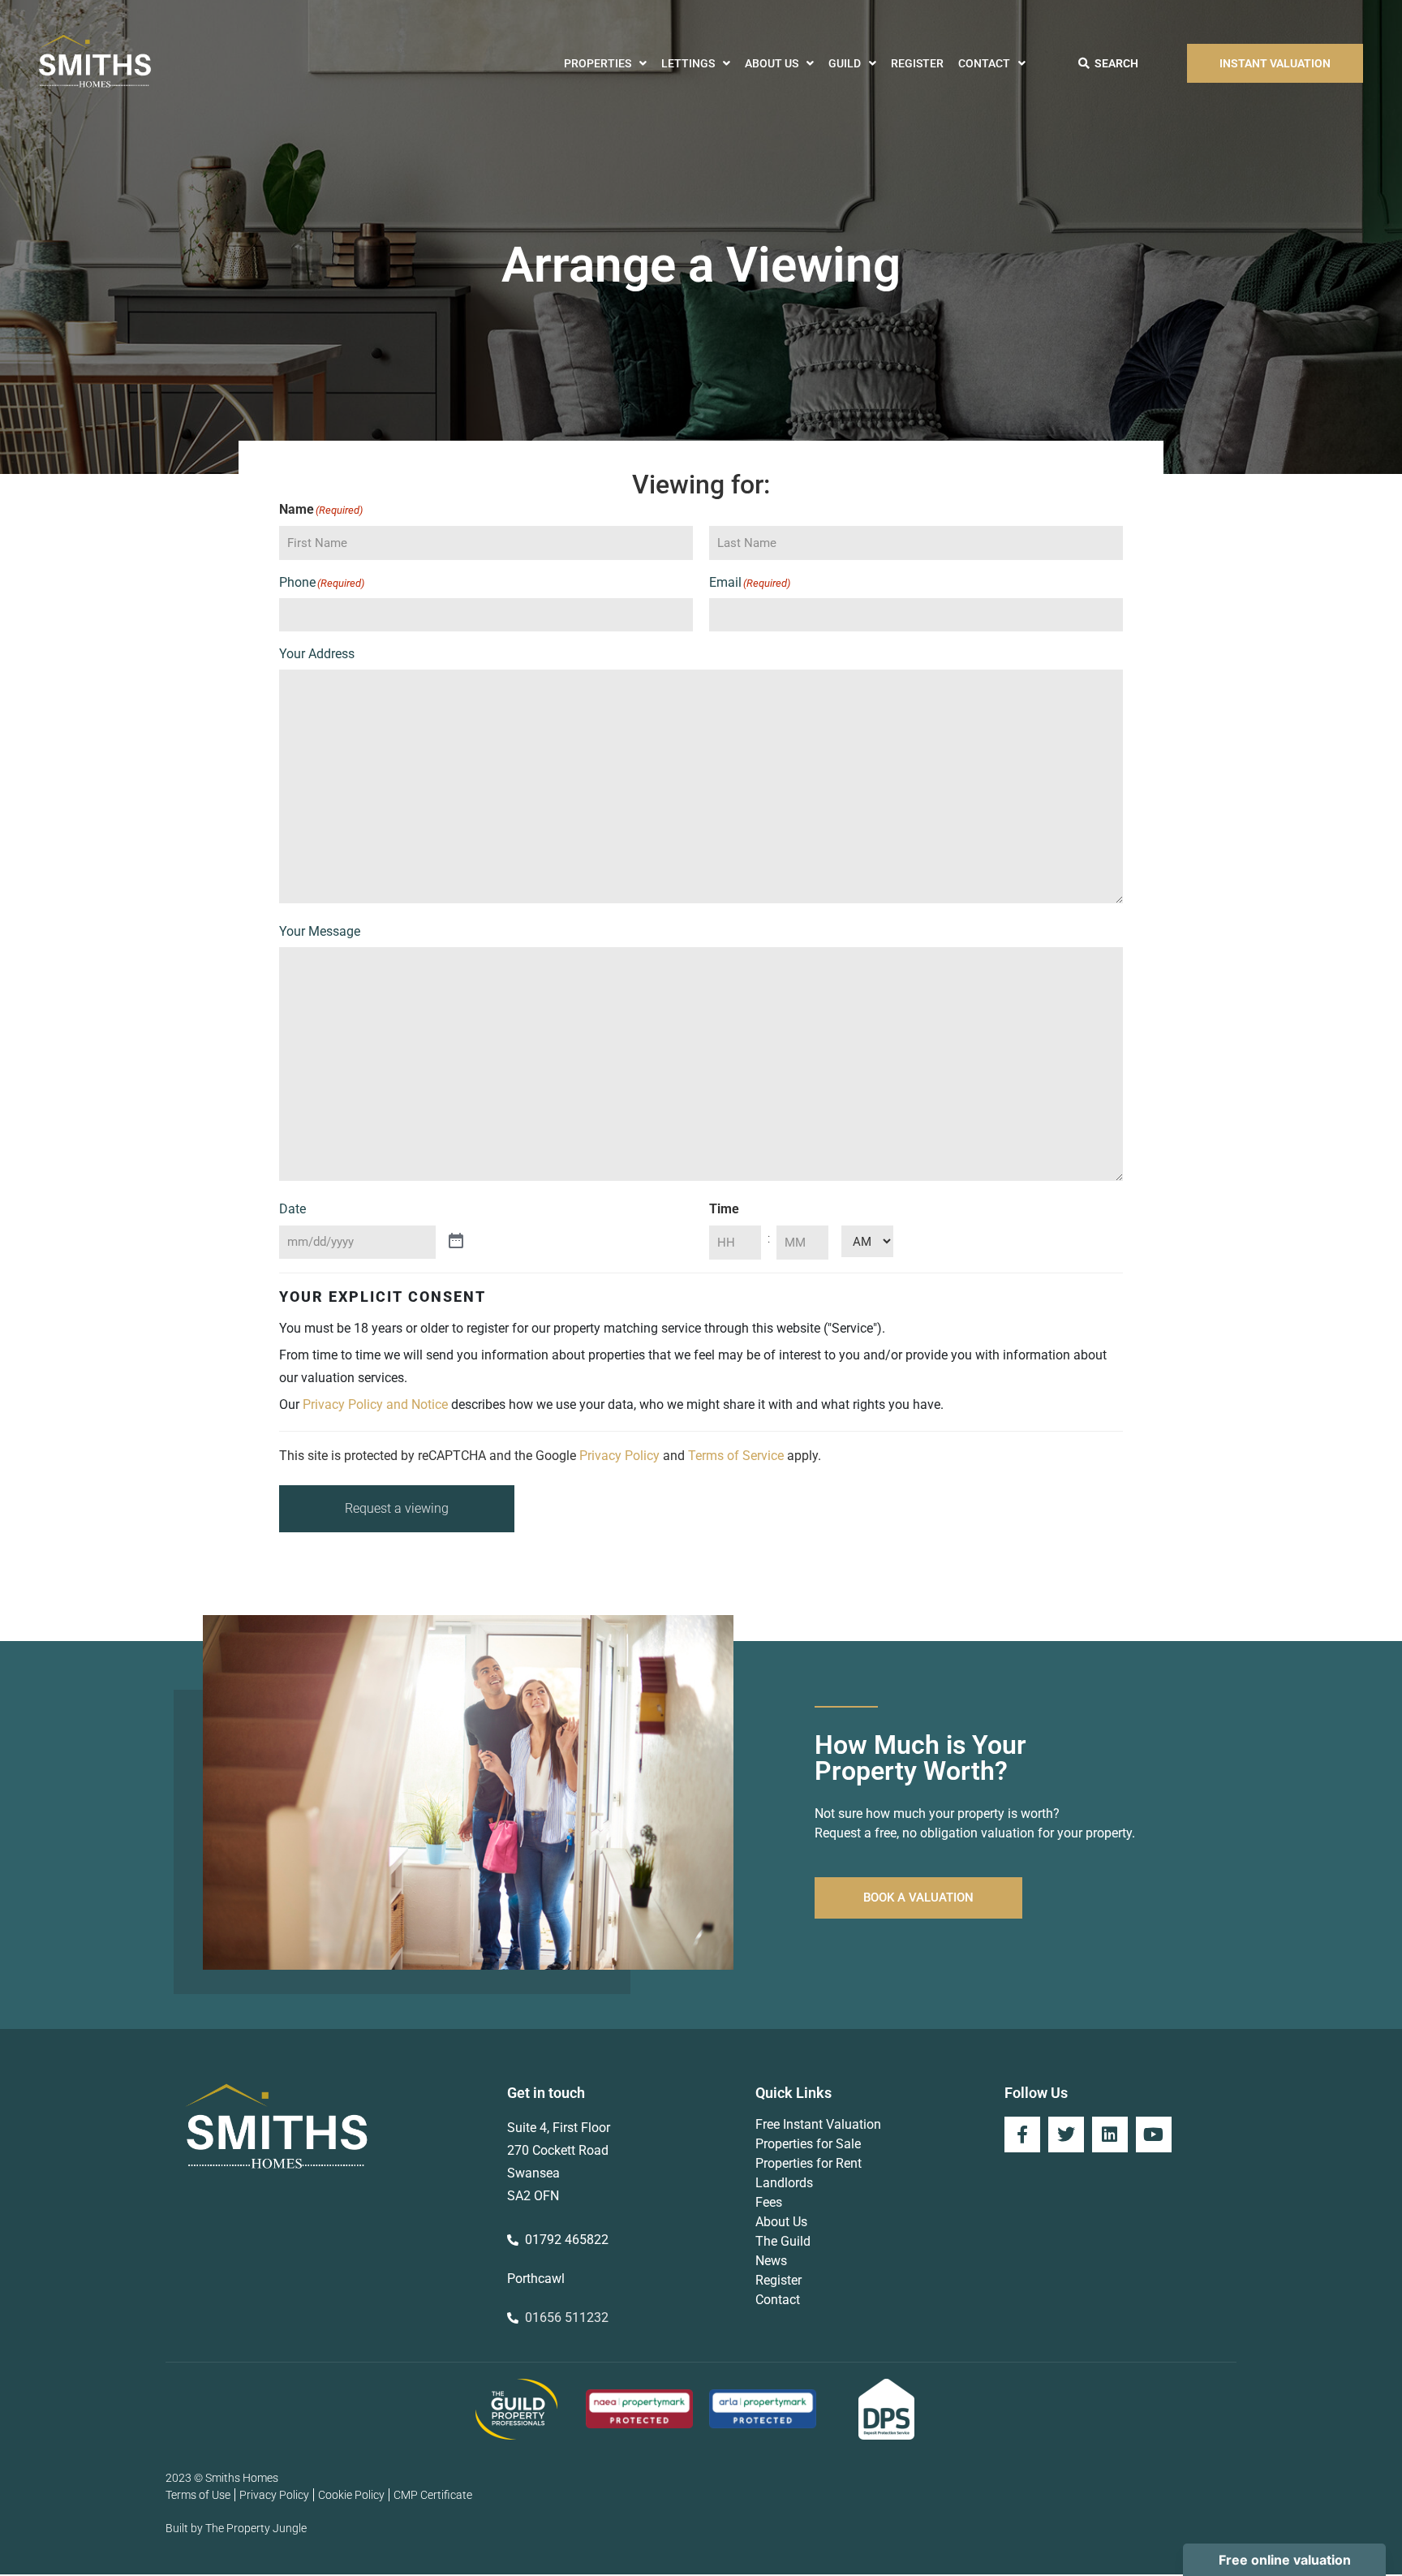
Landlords (784, 2183)
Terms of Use (198, 2495)
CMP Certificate (433, 2495)
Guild (845, 63)
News (771, 2261)
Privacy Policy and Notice (375, 1404)
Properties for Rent (809, 2163)
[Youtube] (1154, 2134)
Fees (769, 2202)
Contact (984, 63)
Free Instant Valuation (818, 2124)
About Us (772, 63)
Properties (598, 63)
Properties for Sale (808, 2144)
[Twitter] (1066, 2134)
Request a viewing (397, 1508)
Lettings (688, 63)
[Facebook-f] (1022, 2134)
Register (917, 63)
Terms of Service (736, 1456)
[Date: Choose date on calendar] (456, 1242)
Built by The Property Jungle (236, 2528)
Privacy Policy (619, 1456)
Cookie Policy (351, 2495)
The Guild (783, 2241)
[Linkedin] (1110, 2134)
